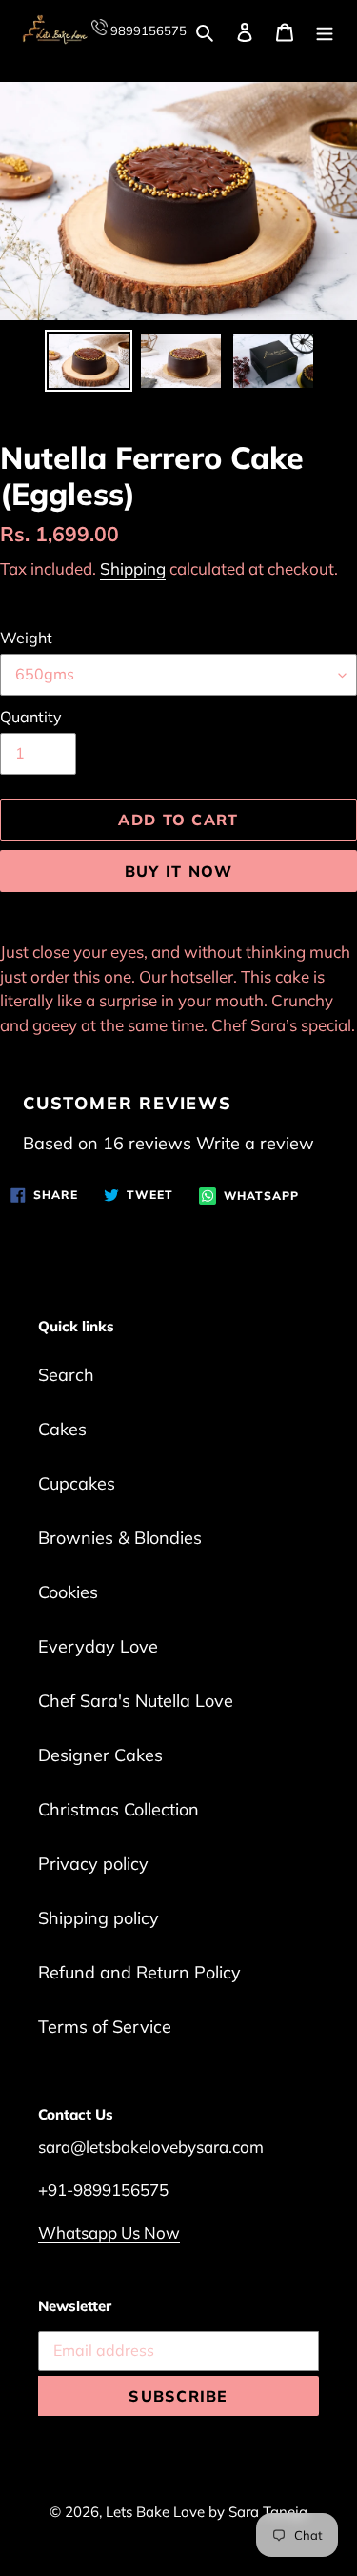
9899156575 (147, 30)
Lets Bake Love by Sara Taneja (207, 2512)
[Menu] (325, 30)
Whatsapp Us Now (109, 2232)
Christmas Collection (119, 1809)
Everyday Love (98, 1646)
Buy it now (179, 871)
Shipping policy (99, 1918)
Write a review (255, 1143)
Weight (26, 638)
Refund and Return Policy (139, 1972)
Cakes (62, 1429)
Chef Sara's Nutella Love (136, 1701)
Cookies (68, 1592)
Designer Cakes (100, 1755)
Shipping (133, 568)
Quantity (31, 717)
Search (66, 1375)
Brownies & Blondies (120, 1538)
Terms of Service (105, 2027)
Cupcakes (77, 1483)
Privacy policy (93, 1864)
